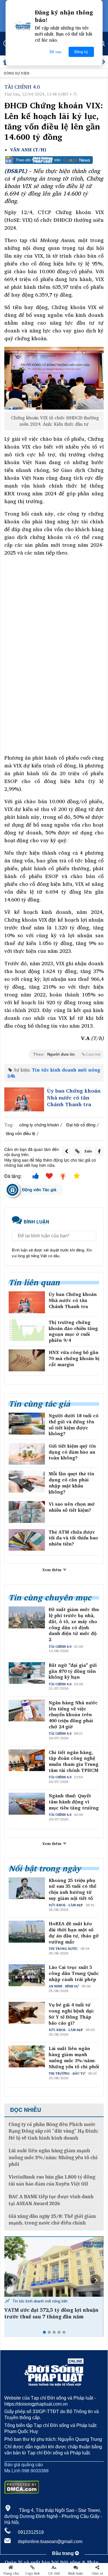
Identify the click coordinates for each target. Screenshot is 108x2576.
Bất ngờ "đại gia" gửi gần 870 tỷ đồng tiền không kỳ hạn (73, 1671)
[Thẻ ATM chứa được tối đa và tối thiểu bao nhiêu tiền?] (27, 1540)
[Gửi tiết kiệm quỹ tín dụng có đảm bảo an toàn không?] (27, 1454)
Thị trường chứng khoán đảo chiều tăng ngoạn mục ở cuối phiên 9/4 (73, 1331)
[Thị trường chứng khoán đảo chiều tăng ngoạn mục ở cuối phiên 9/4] (27, 1330)
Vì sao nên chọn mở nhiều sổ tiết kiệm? (72, 1507)
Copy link (32, 2573)
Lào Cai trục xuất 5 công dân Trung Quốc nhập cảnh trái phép (74, 1973)
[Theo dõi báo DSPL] (54, 160)
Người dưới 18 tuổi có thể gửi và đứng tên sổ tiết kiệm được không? (74, 1425)
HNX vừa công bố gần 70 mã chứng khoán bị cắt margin (74, 1358)
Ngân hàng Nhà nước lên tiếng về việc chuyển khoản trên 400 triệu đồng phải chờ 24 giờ (73, 1715)
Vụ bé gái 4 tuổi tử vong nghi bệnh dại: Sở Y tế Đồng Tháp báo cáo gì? (71, 2014)
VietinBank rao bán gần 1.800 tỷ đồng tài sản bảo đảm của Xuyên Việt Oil (52, 2180)
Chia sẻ (97, 2573)
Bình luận (76, 2573)
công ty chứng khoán (39, 1125)
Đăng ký (81, 52)
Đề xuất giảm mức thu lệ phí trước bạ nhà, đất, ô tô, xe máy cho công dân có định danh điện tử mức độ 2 (74, 1624)
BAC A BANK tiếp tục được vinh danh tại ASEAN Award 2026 (51, 2200)
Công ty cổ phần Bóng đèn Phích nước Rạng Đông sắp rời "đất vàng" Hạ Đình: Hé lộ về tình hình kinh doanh (54, 2131)
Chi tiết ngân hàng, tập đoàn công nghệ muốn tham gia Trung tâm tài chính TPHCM (74, 1761)
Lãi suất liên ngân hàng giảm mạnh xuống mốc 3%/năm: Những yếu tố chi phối (74, 2057)
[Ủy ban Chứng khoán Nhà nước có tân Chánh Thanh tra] (24, 1099)
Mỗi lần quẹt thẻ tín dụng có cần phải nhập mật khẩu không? (71, 1483)
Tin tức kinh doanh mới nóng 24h (54, 1073)
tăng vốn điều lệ (20, 1133)
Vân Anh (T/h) (28, 150)
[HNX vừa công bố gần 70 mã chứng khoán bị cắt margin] (27, 1360)
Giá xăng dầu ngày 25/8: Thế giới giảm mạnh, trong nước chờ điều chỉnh (52, 2220)
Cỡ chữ (54, 2573)
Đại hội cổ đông (81, 1125)
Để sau (55, 52)
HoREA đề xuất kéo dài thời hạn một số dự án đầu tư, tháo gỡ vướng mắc (74, 1933)
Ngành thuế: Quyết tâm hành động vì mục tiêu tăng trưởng (74, 1802)
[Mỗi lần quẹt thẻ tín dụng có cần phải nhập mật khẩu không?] (27, 1482)
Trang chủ (11, 2573)
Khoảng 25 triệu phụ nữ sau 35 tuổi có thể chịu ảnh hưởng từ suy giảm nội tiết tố (72, 1889)
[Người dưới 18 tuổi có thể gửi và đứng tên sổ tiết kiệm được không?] (27, 1424)
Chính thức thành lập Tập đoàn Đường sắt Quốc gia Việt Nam (52, 2313)
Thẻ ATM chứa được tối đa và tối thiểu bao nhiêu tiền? (73, 1538)
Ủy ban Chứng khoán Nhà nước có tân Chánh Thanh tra (74, 1098)
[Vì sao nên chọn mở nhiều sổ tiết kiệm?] (27, 1512)
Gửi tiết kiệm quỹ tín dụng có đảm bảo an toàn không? (72, 1452)
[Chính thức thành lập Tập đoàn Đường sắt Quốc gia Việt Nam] (54, 2267)
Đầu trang (64, 2553)
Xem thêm (52, 1570)
